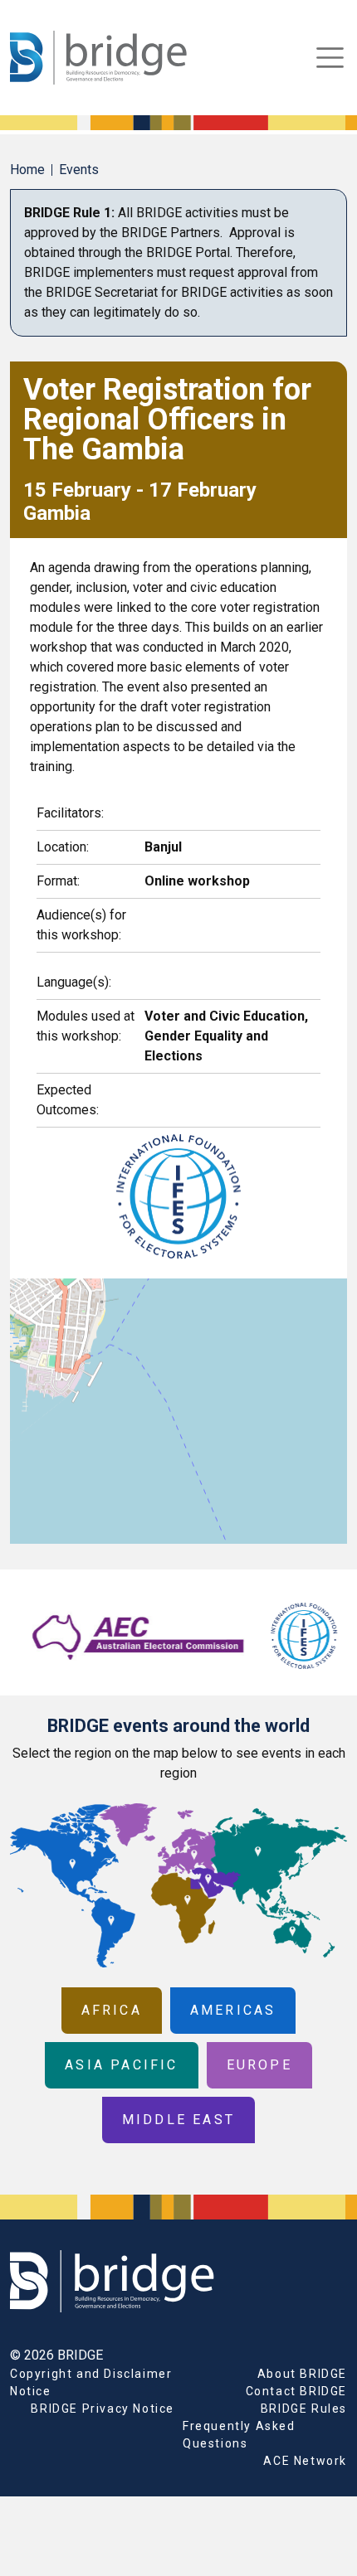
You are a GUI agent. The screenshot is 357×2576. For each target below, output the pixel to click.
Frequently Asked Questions (239, 2435)
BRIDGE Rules (304, 2409)
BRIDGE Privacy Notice (103, 2409)
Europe (259, 2065)
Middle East (178, 2120)
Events (79, 170)
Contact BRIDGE (296, 2391)
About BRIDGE (302, 2374)
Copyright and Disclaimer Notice (91, 2382)
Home (27, 170)
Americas (233, 2010)
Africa (112, 2010)
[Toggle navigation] (330, 58)
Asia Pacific (121, 2065)
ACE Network (305, 2461)
